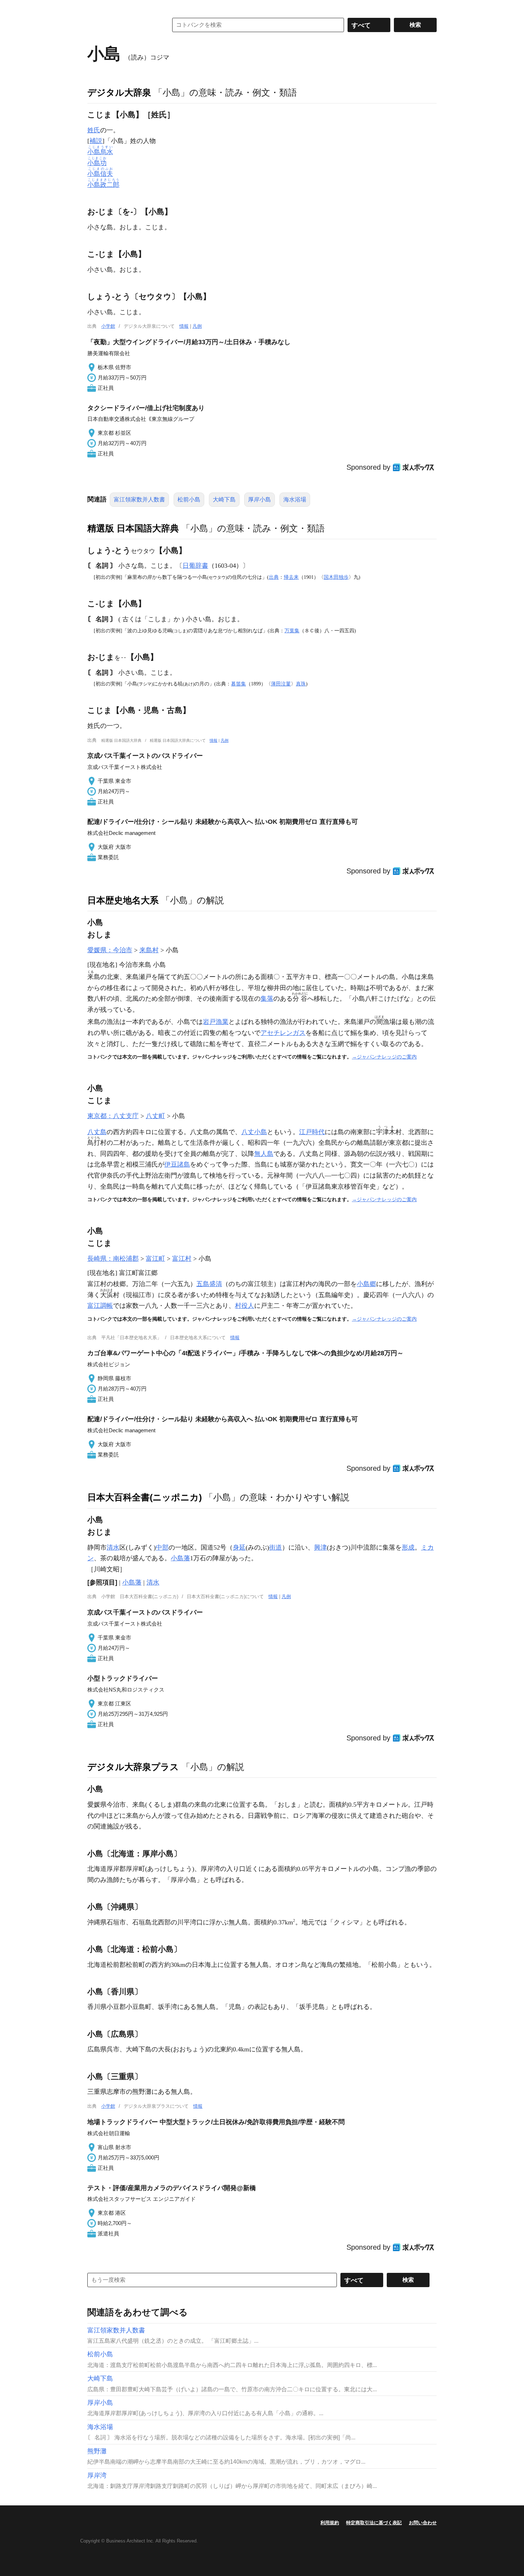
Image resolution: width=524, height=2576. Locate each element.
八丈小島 (254, 1132)
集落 (267, 999)
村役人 (245, 1306)
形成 (408, 1547)
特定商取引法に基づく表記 (374, 2523)
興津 (320, 1547)
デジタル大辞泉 (119, 92)
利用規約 (330, 2523)
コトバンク (123, 25)
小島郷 (366, 1284)
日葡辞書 (195, 566)
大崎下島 (224, 499)
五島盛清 (209, 1284)
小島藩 (180, 1558)
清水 (113, 1547)
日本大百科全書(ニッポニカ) (145, 1497)
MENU (94, 7)
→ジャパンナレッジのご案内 (384, 1057)
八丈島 (97, 1132)
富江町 (155, 1259)
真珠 (301, 684)
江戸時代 (312, 1132)
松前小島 (189, 499)
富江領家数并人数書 (139, 499)
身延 (239, 1547)
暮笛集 (238, 684)
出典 (274, 577)
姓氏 (94, 130)
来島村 (149, 950)
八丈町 (155, 1116)
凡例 (197, 326)
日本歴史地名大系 (123, 900)
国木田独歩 (336, 577)
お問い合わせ (423, 2523)
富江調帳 (100, 1306)
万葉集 (292, 631)
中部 (162, 1547)
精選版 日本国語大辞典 (133, 528)
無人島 (264, 1154)
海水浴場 (295, 499)
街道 (276, 1547)
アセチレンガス (283, 1033)
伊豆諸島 (177, 1164)
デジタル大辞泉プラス (133, 1767)
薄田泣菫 (281, 684)
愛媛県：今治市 (110, 950)
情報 (184, 326)
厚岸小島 (260, 499)
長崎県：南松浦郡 (113, 1259)
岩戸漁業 (216, 1022)
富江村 (182, 1259)
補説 (96, 141)
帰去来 (291, 577)
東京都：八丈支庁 (113, 1116)
